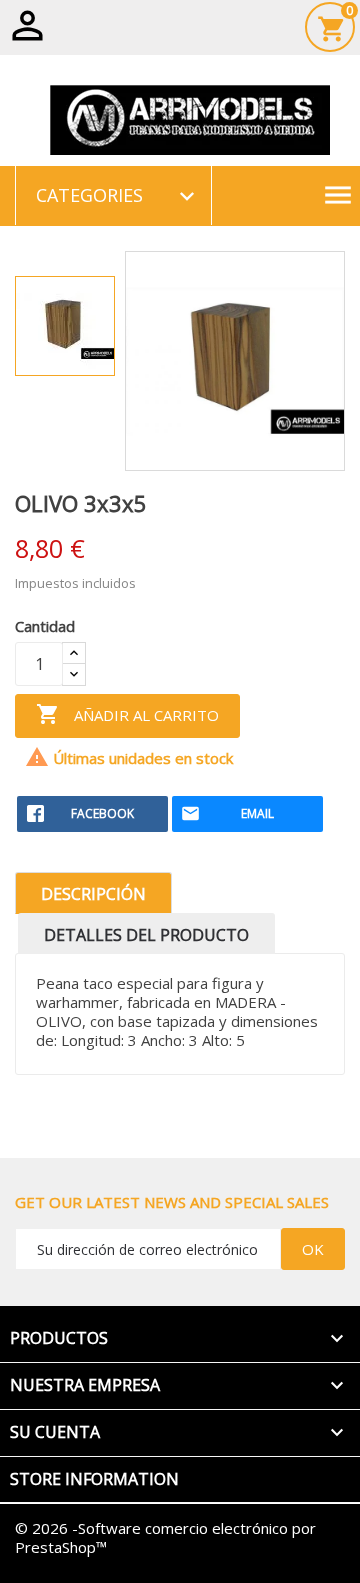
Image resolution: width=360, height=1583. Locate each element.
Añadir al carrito (127, 714)
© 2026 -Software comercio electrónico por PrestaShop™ (165, 1537)
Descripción (93, 894)
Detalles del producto (146, 935)
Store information (94, 1479)
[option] (65, 326)
